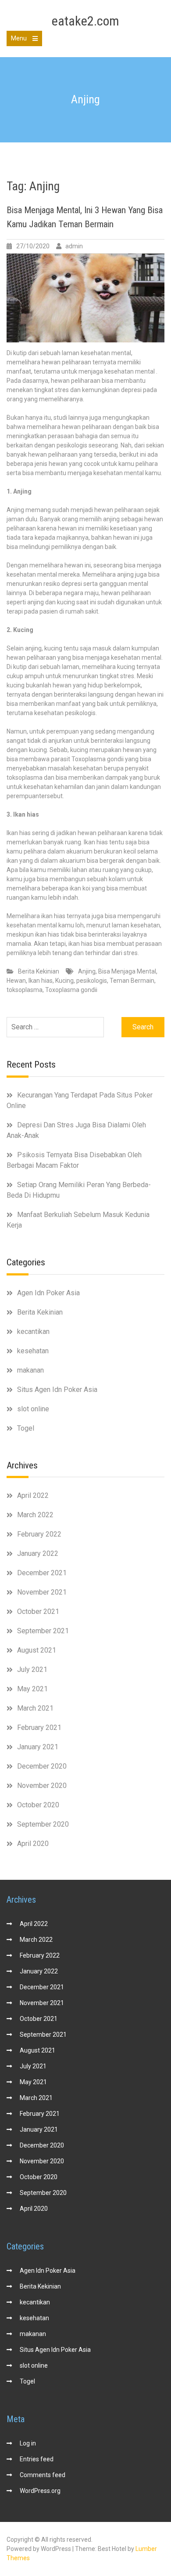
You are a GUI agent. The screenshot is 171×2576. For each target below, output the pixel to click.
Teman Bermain (132, 981)
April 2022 (33, 1495)
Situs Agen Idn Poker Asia (57, 1390)
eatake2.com (85, 21)
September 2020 (43, 1824)
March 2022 (35, 1515)
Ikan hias (41, 981)
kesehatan (33, 1351)
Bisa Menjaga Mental (127, 971)
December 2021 (42, 1573)
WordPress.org (40, 2491)
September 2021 (43, 1631)
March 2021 (35, 1708)
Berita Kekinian (39, 971)
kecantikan (33, 1332)
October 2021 (38, 1611)
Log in (28, 2443)
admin (74, 246)
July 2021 (32, 1669)
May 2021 (32, 1689)
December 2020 (42, 1766)
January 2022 (38, 1553)
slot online (33, 1409)
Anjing (87, 971)
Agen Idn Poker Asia (48, 1293)
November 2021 (42, 1592)
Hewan (16, 981)
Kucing (64, 981)
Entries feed (37, 2459)
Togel (26, 1428)
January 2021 (38, 1747)
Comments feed (43, 2475)
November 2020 (42, 1786)
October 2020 (38, 1805)
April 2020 (33, 1844)
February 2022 (39, 1534)
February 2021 (39, 1728)
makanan (30, 1370)
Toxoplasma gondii (71, 990)
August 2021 (37, 1650)
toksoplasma (25, 990)
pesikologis (92, 981)
